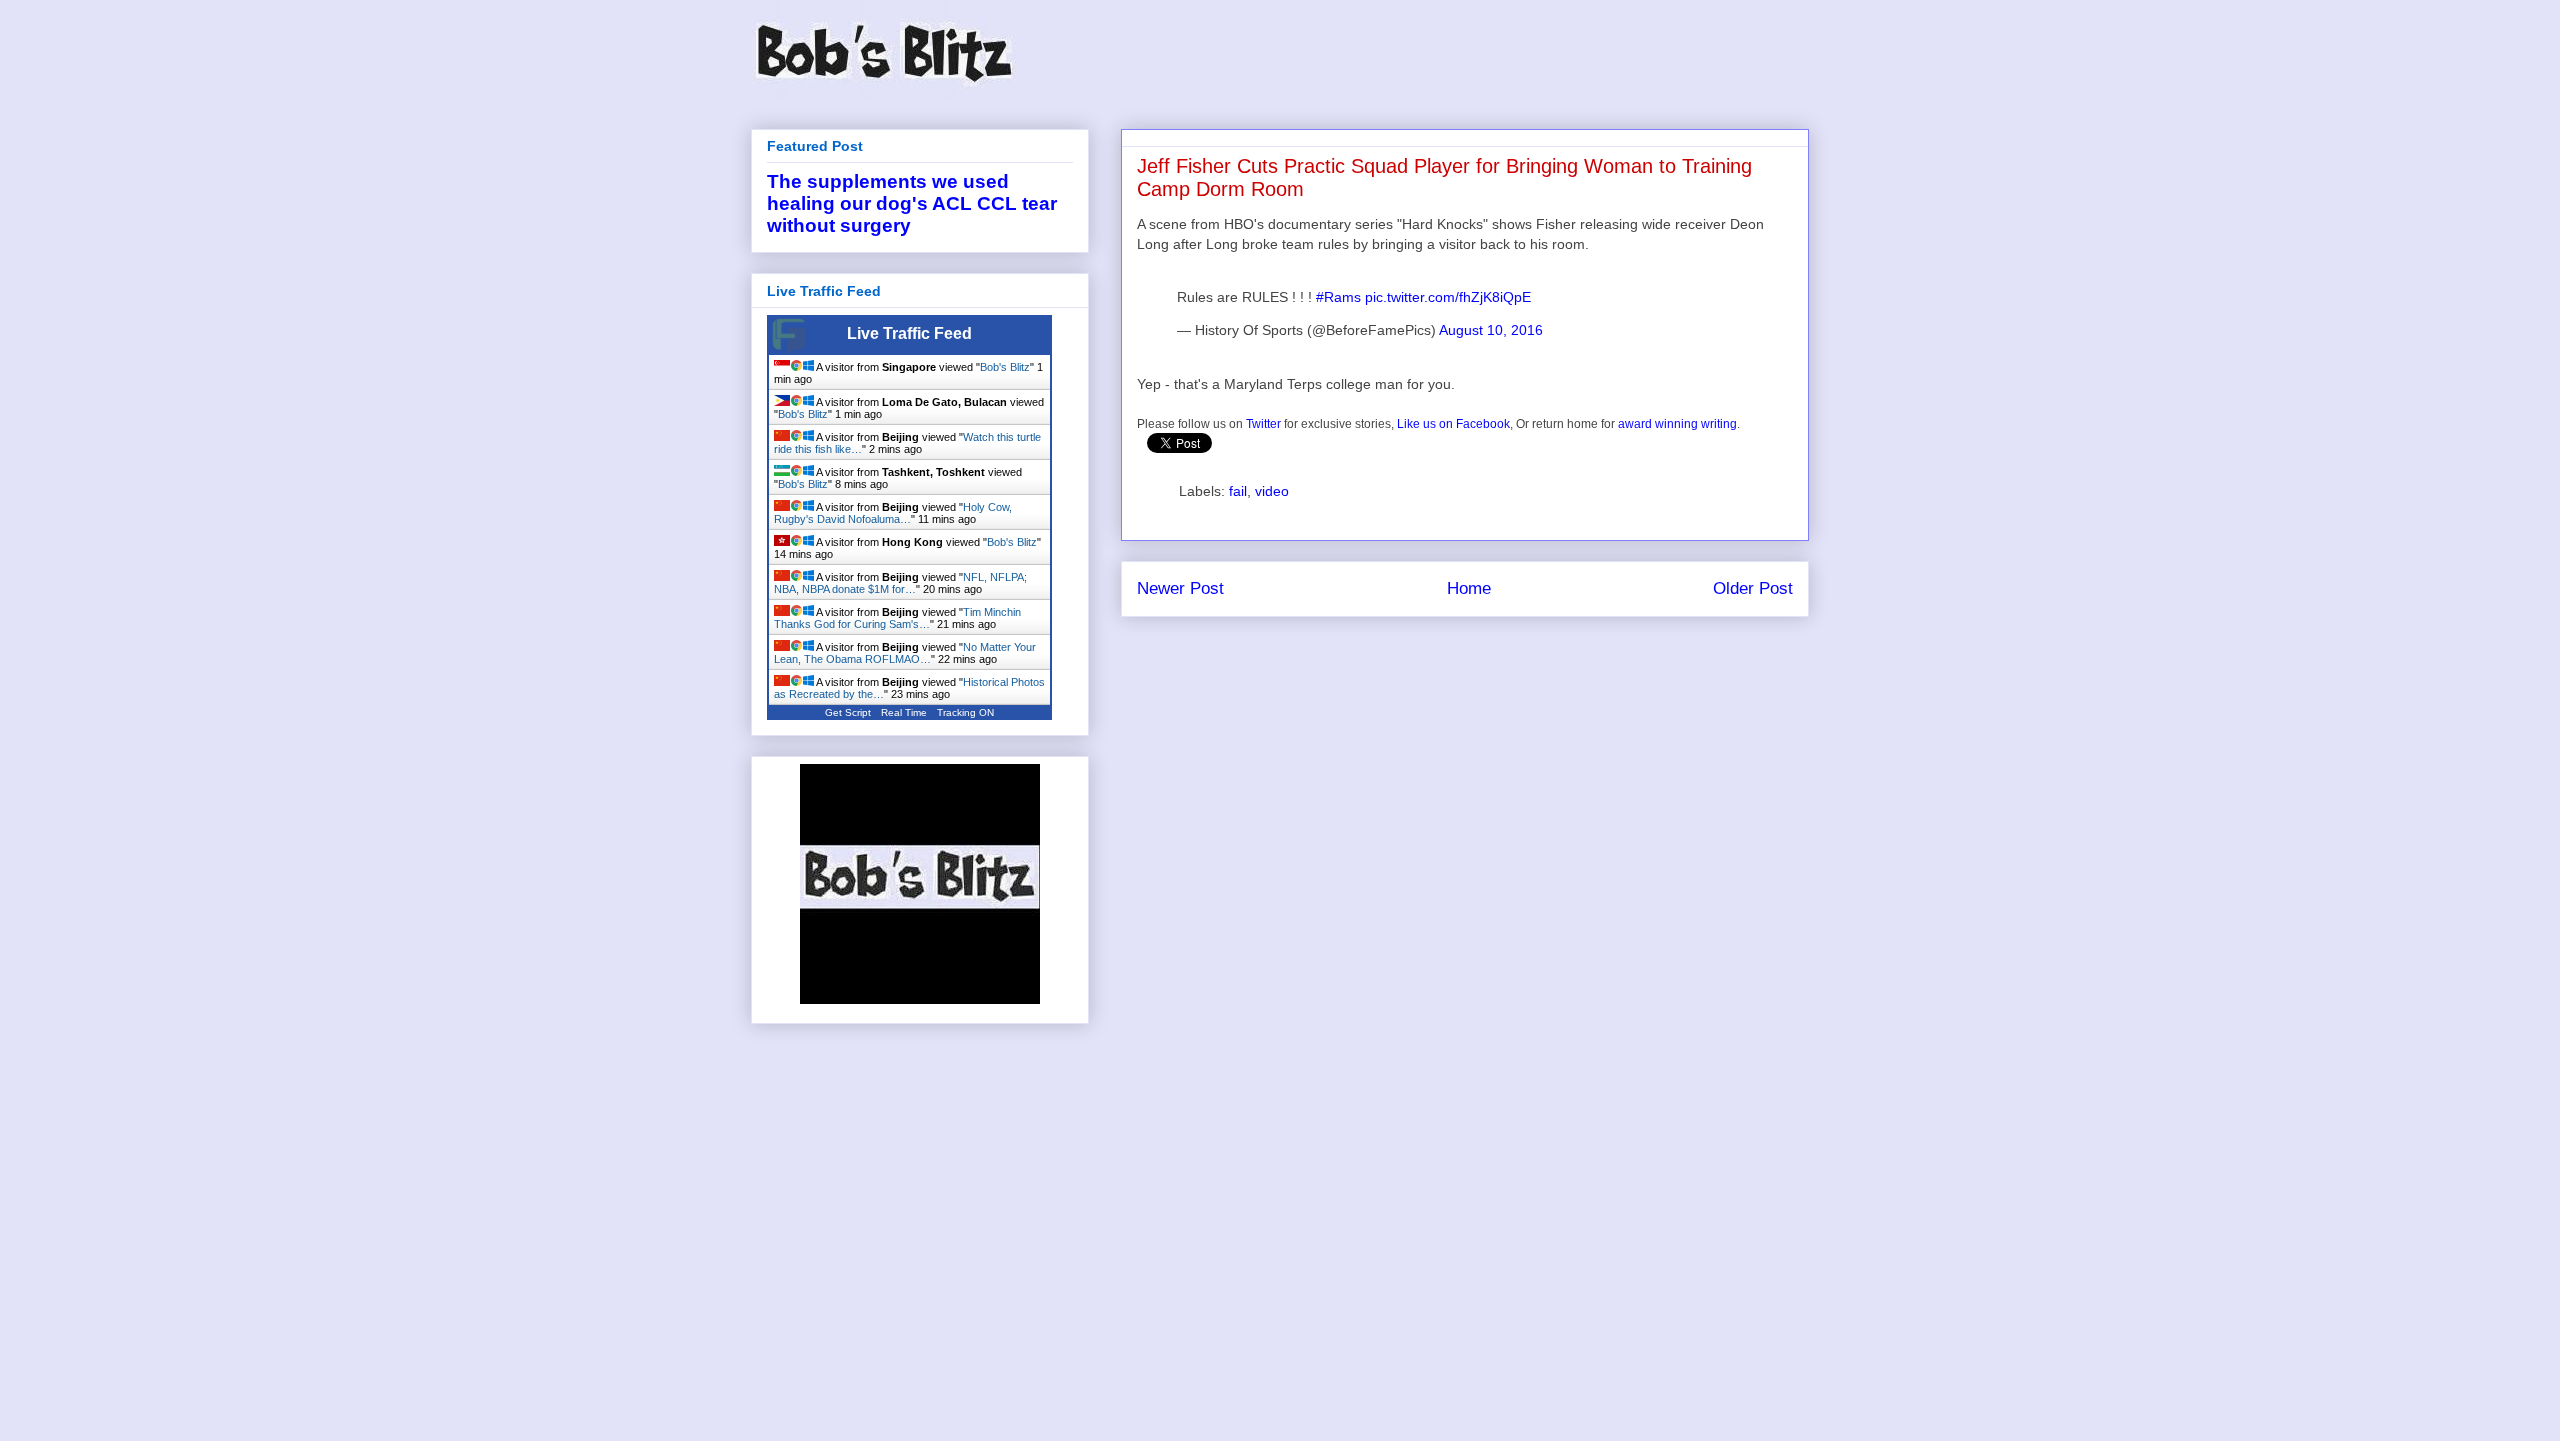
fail (1238, 491)
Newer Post (1180, 588)
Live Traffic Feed (909, 333)
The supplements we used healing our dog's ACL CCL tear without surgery (912, 203)
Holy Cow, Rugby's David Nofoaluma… (893, 513)
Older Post (1753, 588)
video (1272, 491)
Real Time (904, 712)
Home (1469, 588)
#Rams (1338, 297)
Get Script (848, 712)
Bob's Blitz (1005, 367)
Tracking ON (965, 712)
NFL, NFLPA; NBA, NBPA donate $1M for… (900, 583)
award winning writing (1677, 424)
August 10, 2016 (1491, 330)
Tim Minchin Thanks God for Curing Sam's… (897, 618)
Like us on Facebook (1453, 424)
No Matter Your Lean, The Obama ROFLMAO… (905, 653)
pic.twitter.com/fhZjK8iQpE (1448, 297)
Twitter (1263, 424)
